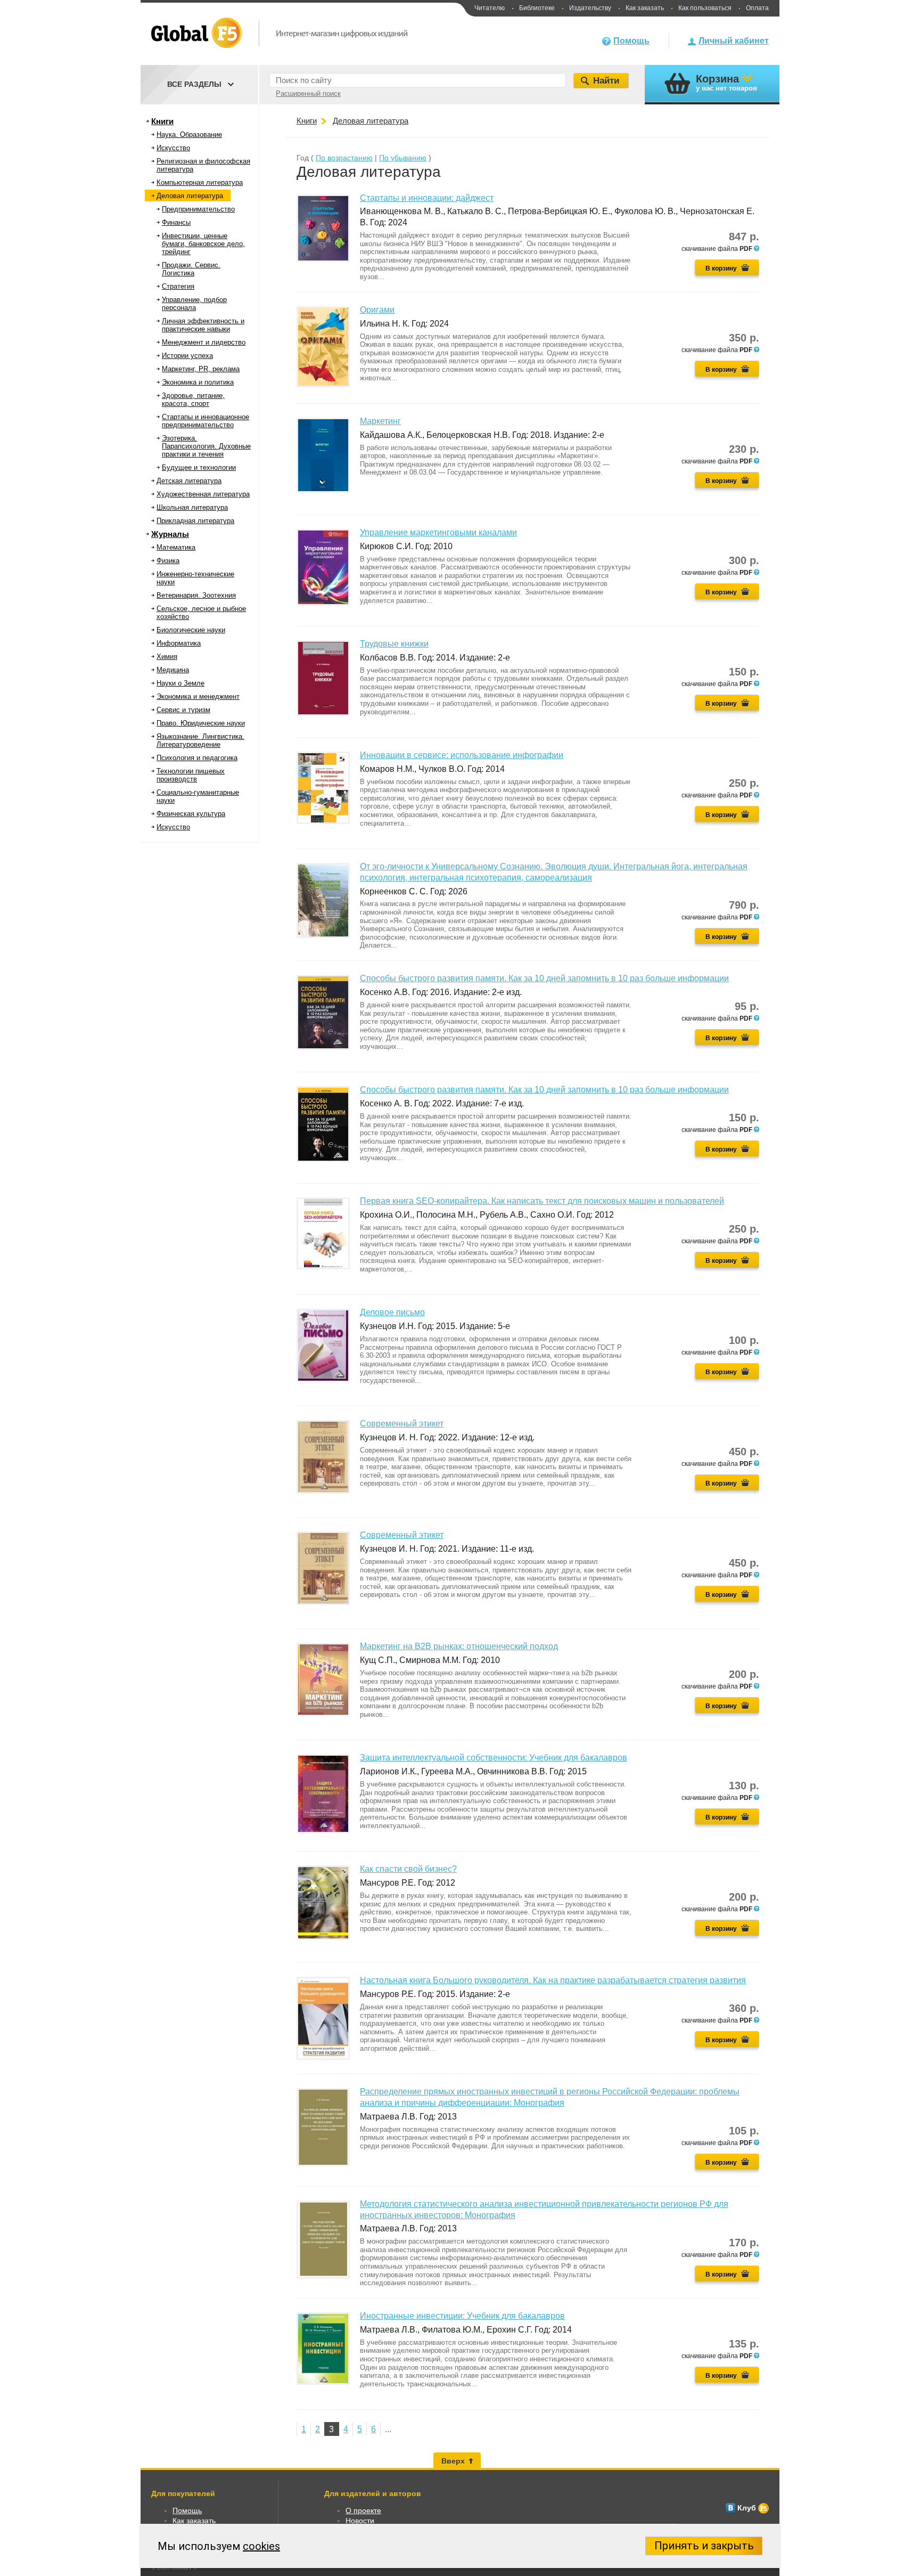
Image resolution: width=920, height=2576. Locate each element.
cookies (261, 2546)
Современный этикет (402, 1424)
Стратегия (178, 286)
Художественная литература (203, 494)
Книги (162, 121)
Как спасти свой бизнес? (408, 1869)
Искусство (173, 148)
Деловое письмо (392, 1312)
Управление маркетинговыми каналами (438, 532)
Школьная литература (192, 507)
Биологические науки (191, 630)
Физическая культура (191, 814)
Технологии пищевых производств (191, 775)
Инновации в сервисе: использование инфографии (462, 755)
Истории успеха (187, 356)
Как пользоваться (705, 8)
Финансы (176, 222)
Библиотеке (537, 8)
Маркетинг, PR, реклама (201, 369)
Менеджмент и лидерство (204, 342)
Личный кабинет (734, 41)
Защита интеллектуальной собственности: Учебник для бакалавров (494, 1758)
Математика (176, 547)
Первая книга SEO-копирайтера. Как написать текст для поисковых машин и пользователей (542, 1201)
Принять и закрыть (704, 2546)
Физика (168, 561)
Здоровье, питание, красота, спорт (193, 400)
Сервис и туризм (183, 710)
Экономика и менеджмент (198, 696)
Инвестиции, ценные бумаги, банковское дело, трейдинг (203, 244)
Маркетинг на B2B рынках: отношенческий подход (459, 1646)
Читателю (490, 8)
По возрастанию (344, 158)
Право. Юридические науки (201, 723)
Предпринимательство (198, 209)
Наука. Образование (189, 134)
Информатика (179, 643)
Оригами (377, 310)
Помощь (631, 41)
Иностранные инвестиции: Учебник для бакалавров (462, 2316)
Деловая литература (190, 196)
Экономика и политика (198, 382)
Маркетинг (380, 421)
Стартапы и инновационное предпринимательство (206, 421)
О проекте (363, 2510)
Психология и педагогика (197, 758)
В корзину (721, 268)
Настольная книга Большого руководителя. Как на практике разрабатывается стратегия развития (553, 1980)
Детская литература (189, 481)
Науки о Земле (180, 683)
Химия (167, 657)
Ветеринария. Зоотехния (196, 595)
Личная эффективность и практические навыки (203, 325)
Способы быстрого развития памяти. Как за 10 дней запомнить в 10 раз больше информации (544, 978)
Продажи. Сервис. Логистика (191, 269)
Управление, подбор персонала (194, 304)
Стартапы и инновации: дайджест (427, 198)
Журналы (170, 534)
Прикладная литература (195, 521)
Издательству (590, 8)
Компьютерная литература (200, 182)
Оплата (757, 8)
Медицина (173, 670)
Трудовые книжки (394, 644)
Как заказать (645, 8)
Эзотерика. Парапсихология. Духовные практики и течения (206, 446)
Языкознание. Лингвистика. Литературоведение (200, 740)
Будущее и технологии (199, 467)
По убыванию (403, 158)
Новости (360, 2521)
